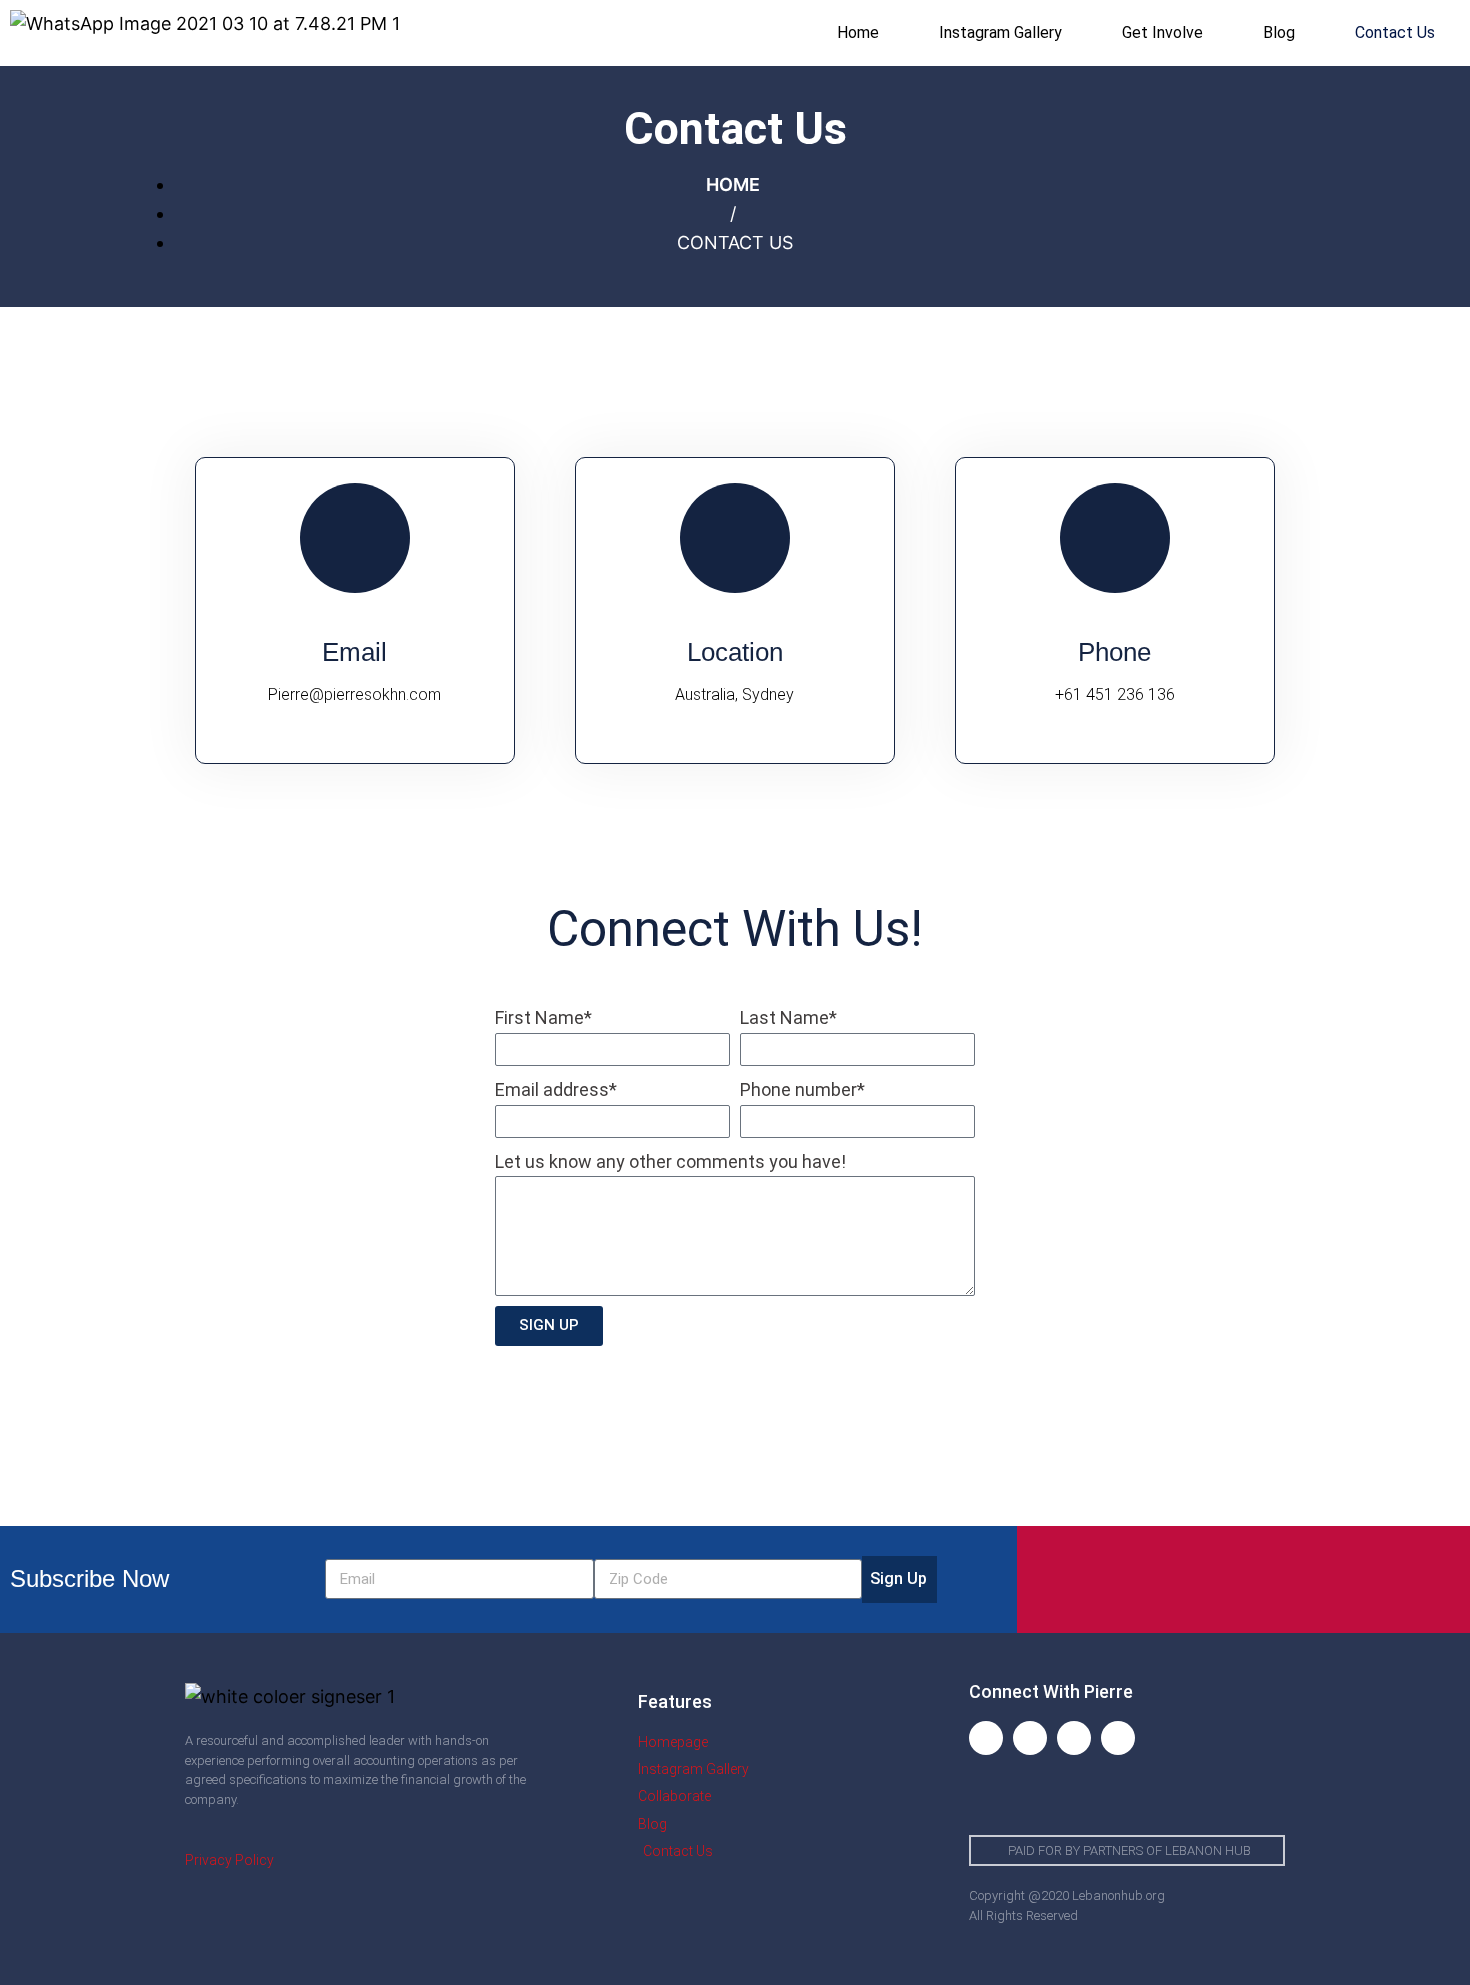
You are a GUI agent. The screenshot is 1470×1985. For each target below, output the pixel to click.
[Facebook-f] (986, 1738)
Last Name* (788, 1017)
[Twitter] (1074, 1738)
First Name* (543, 1017)
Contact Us (1395, 32)
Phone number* (802, 1089)
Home (858, 32)
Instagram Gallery (1000, 32)
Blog (1279, 32)
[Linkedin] (1118, 1738)
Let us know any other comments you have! (670, 1161)
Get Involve (1162, 32)
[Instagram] (1030, 1738)
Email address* (556, 1089)
